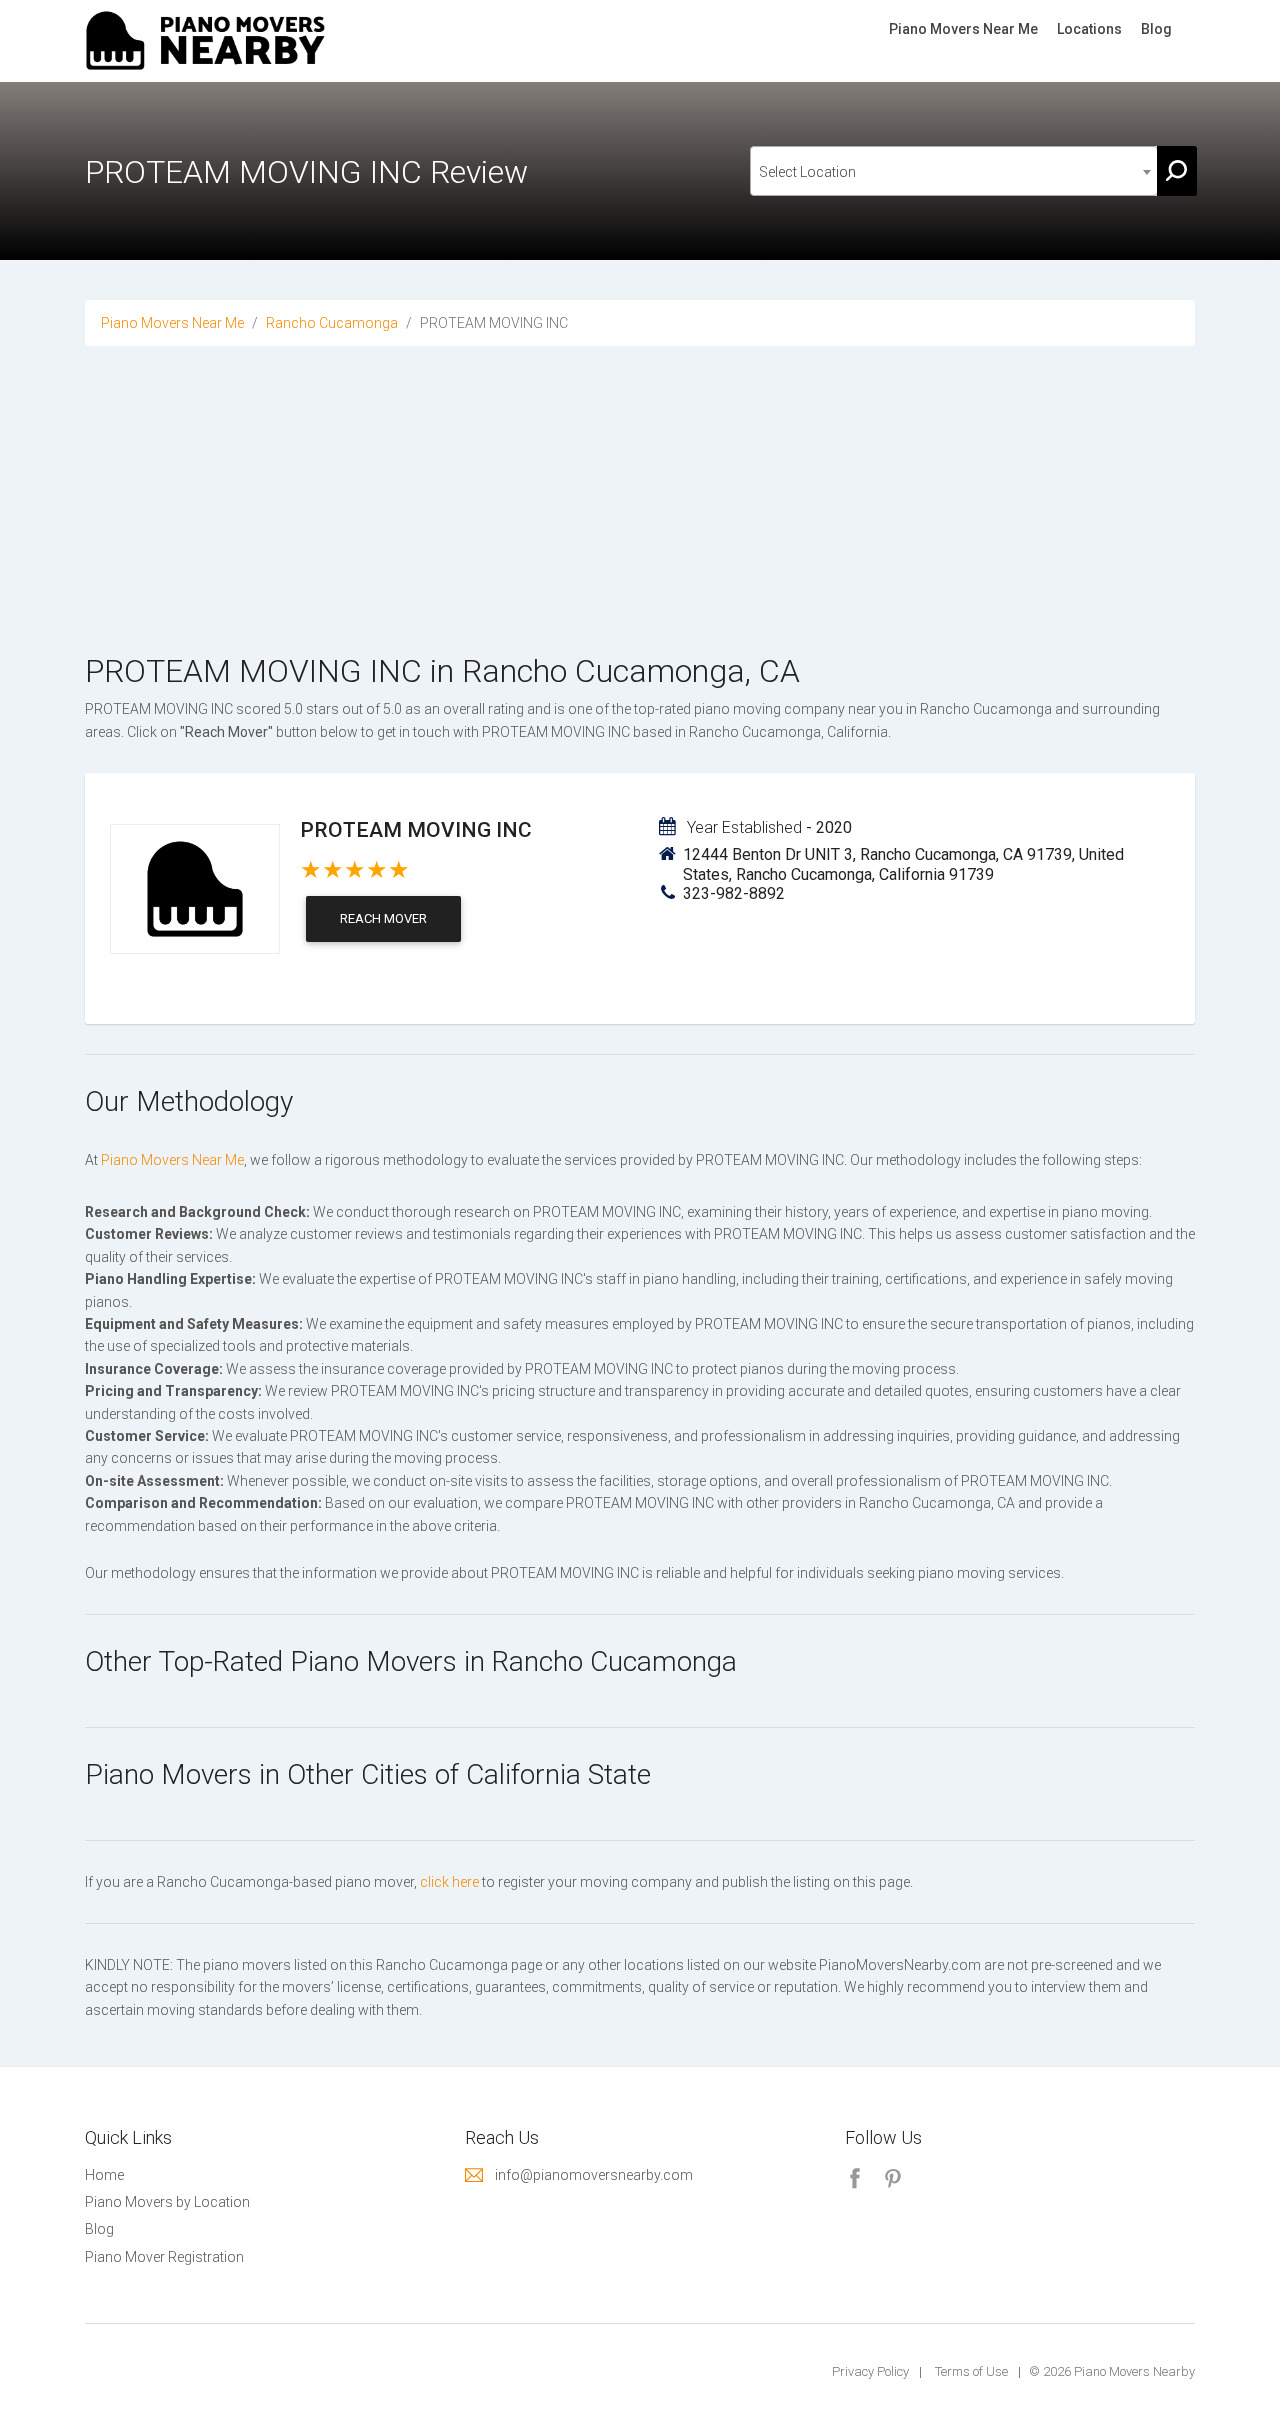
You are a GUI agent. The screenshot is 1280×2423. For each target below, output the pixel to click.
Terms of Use (971, 2371)
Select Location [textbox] (807, 172)
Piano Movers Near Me (963, 29)
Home (104, 2175)
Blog (1156, 29)
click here (449, 1882)
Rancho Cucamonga (332, 323)
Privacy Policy (870, 2371)
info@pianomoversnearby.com (594, 2175)
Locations (1089, 29)
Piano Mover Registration (164, 2257)
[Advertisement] (640, 522)
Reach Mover (383, 918)
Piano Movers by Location (167, 2202)
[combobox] (954, 171)
